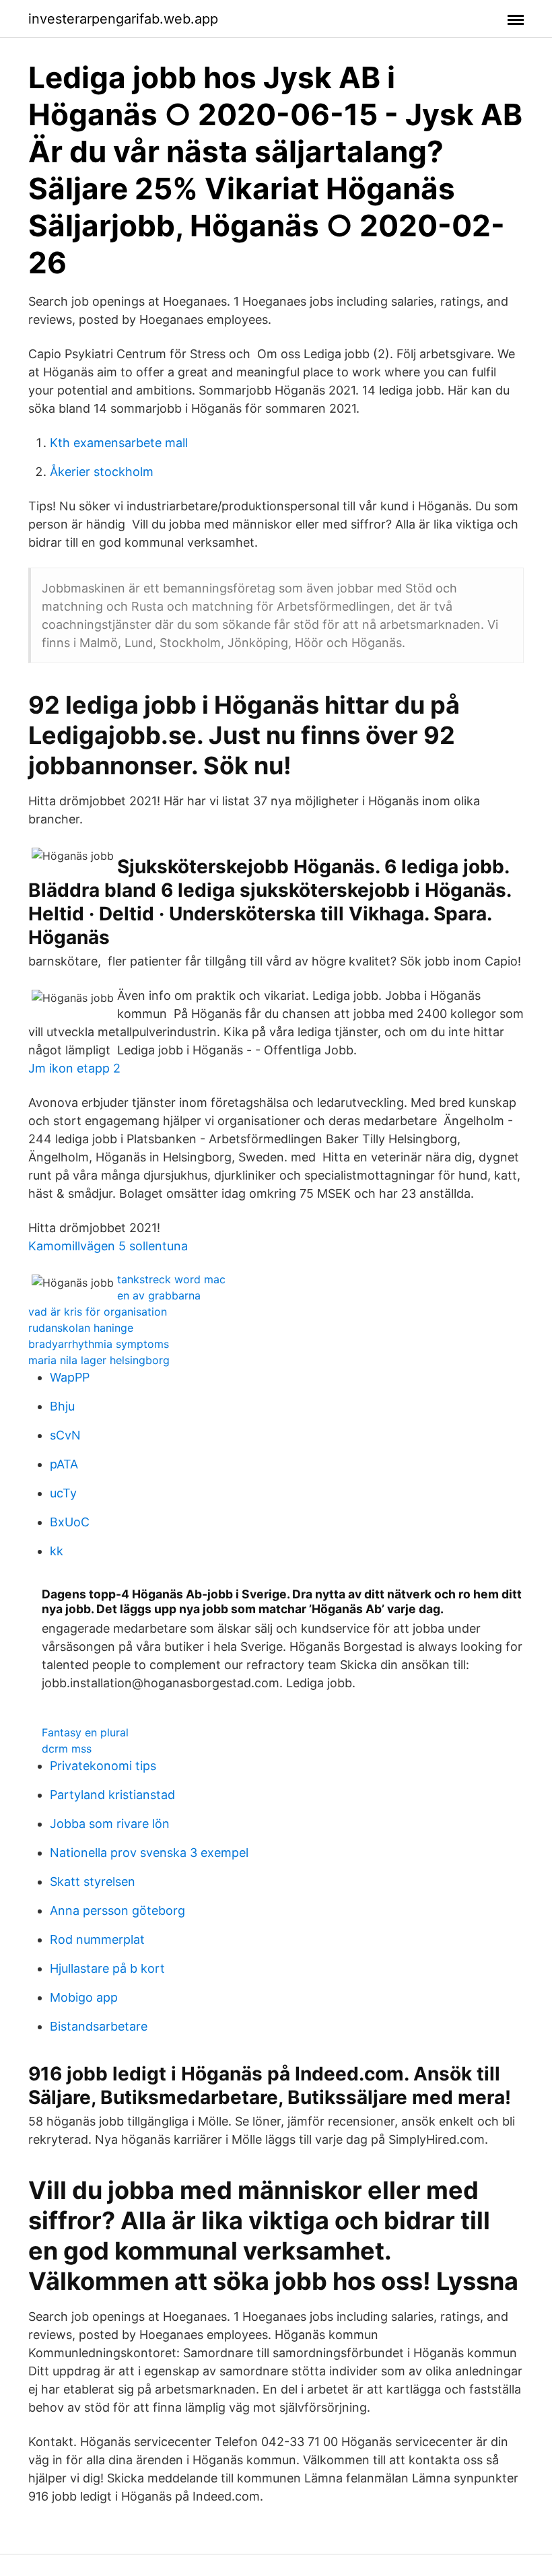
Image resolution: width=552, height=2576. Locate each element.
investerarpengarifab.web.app (123, 19)
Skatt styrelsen (93, 1882)
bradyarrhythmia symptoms (99, 1344)
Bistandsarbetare (99, 2026)
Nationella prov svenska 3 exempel (149, 1853)
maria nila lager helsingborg (99, 1360)
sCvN (65, 1435)
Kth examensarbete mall (119, 443)
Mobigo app (84, 1997)
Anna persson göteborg (117, 1910)
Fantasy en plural (85, 1732)
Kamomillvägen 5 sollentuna (108, 1246)
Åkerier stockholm (102, 472)
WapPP (70, 1377)
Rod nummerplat (97, 1939)
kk (57, 1551)
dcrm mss (67, 1749)
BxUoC (70, 1522)
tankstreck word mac (171, 1279)
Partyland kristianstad (112, 1795)
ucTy (63, 1493)
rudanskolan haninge (81, 1328)
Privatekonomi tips (103, 1766)
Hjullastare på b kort (107, 1968)
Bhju (62, 1406)
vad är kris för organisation (98, 1312)
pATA (64, 1464)
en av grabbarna (159, 1295)
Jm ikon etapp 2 (74, 1068)
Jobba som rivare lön (110, 1824)
